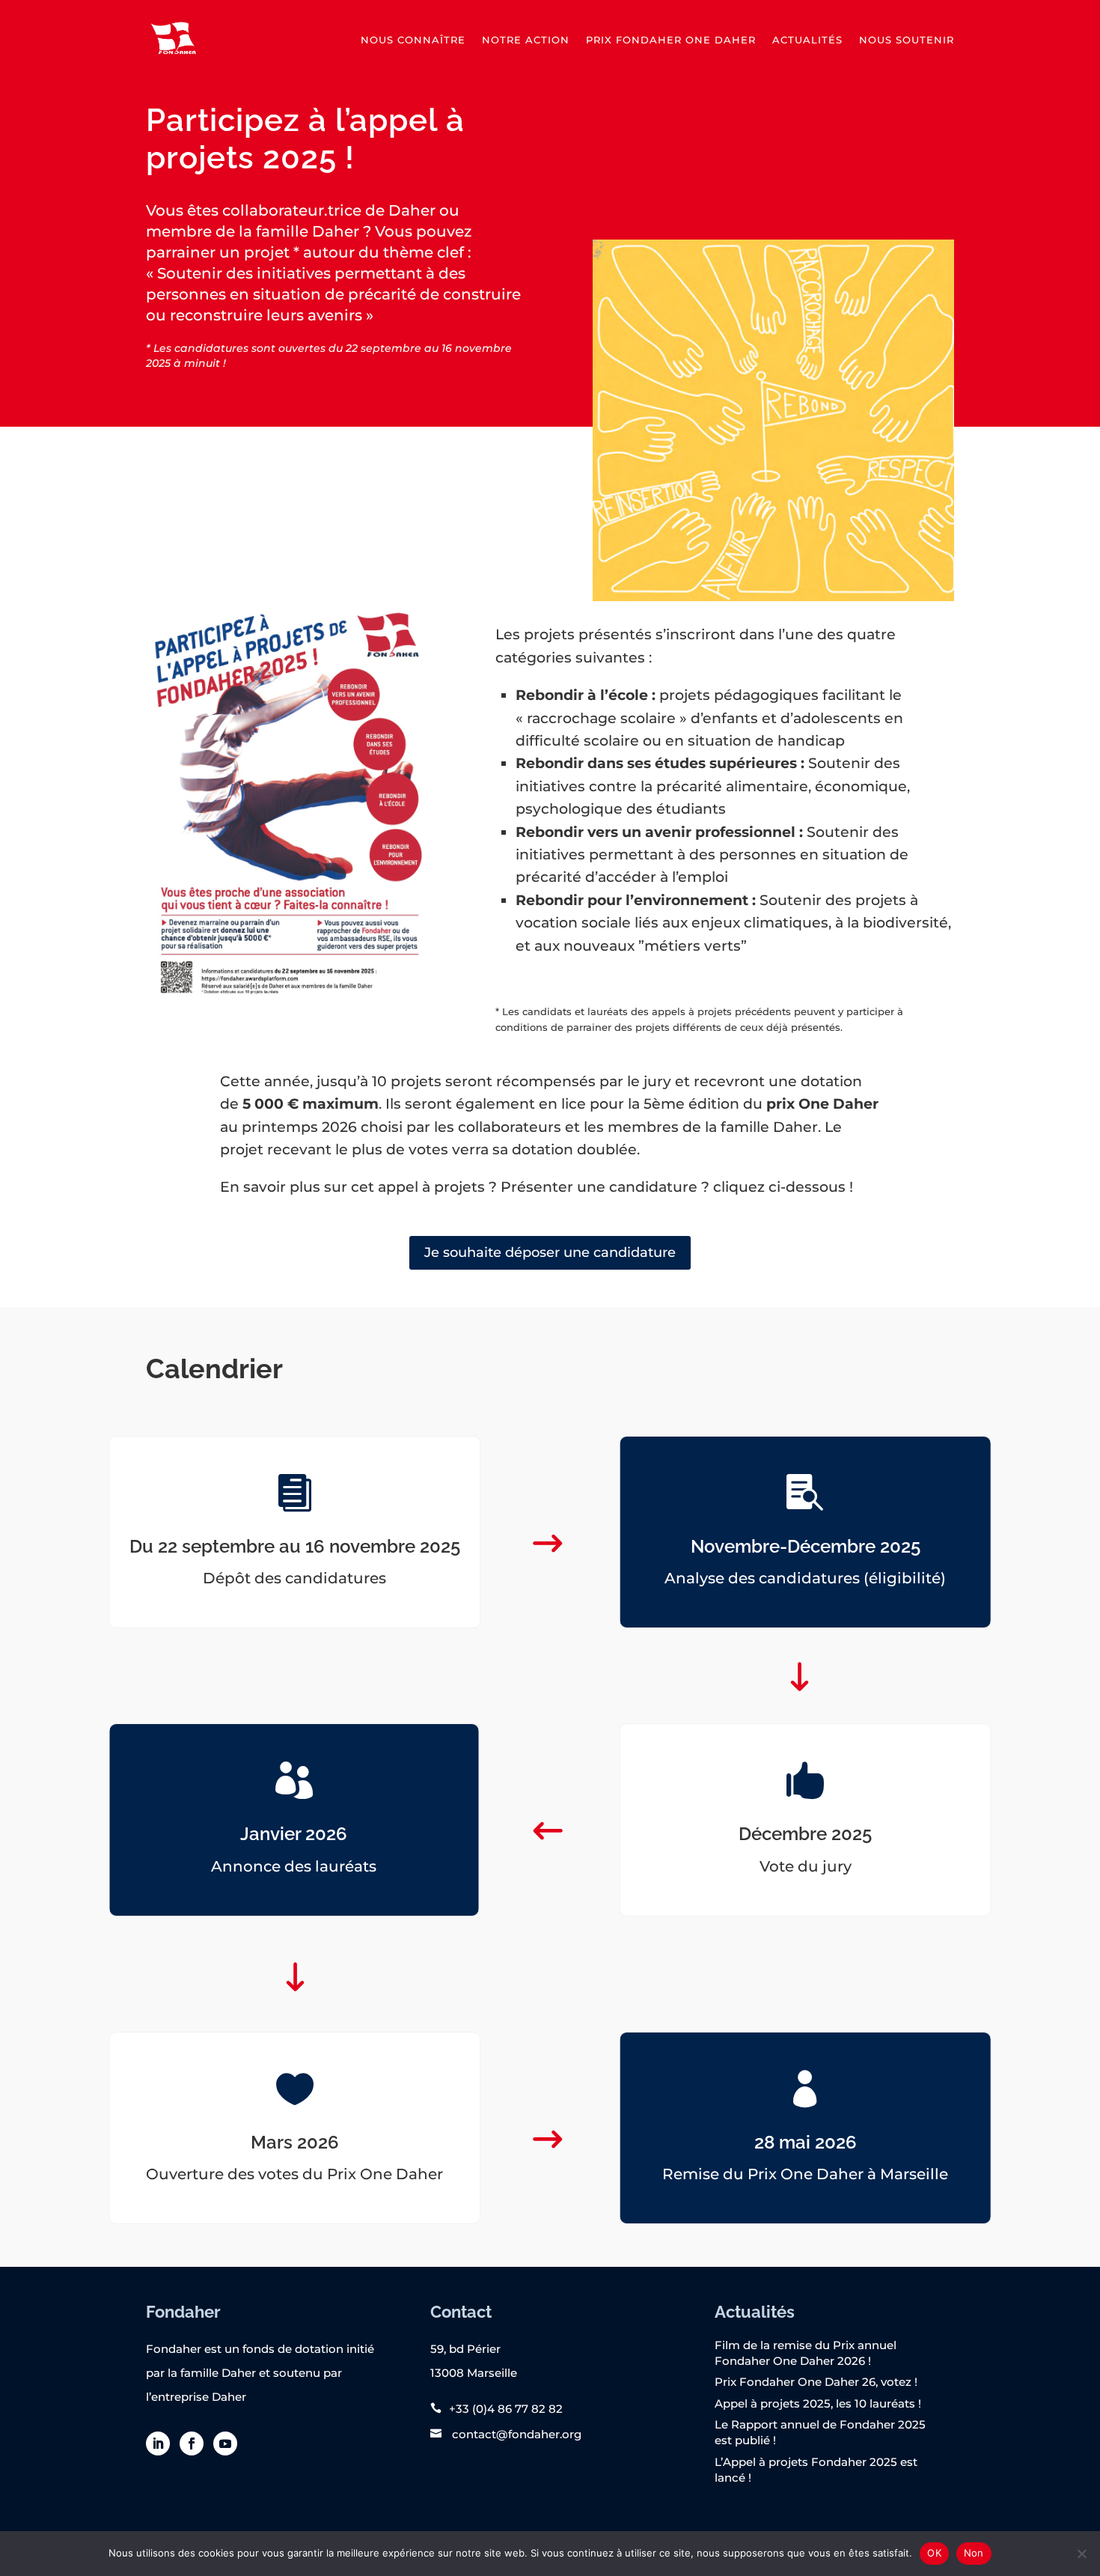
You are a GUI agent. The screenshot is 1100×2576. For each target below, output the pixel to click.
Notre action (526, 40)
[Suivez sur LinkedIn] (158, 2443)
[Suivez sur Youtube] (225, 2443)
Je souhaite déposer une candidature (550, 1252)
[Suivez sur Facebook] (192, 2443)
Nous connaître (413, 40)
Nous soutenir (907, 40)
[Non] (1081, 2554)
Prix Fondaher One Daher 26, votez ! (816, 2382)
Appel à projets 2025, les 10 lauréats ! (818, 2403)
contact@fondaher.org (515, 2434)
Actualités (807, 40)
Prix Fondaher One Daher (671, 40)
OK (934, 2553)
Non (974, 2553)
